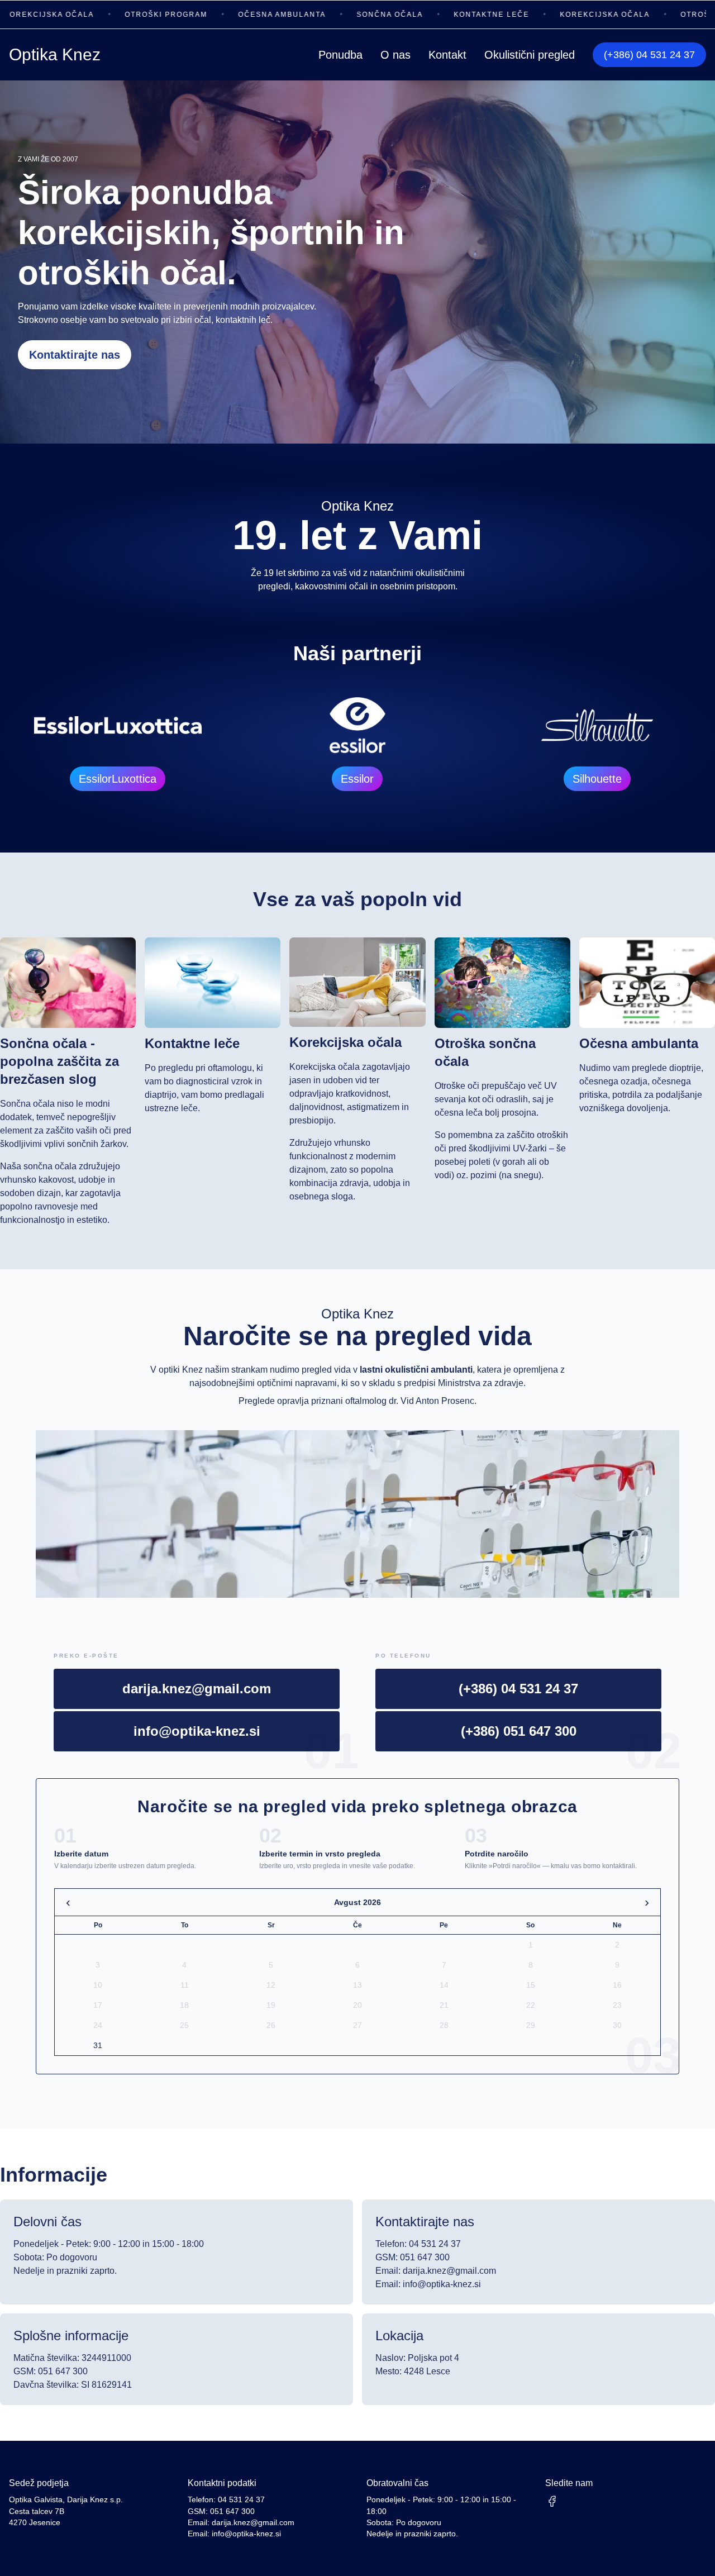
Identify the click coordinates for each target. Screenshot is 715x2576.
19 (271, 2005)
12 (271, 1985)
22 (531, 2005)
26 (271, 2025)
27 (357, 2025)
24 (98, 2025)
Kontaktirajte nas (75, 355)
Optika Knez (55, 54)
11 (185, 1985)
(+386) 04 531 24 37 (649, 55)
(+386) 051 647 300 (519, 1731)
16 (617, 1985)
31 (98, 2045)
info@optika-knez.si (197, 1731)
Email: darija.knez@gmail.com (436, 2271)
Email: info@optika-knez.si (428, 2284)
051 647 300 (232, 2511)
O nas (395, 55)
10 (98, 1985)
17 (98, 2005)
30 (617, 2025)
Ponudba (340, 55)
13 (357, 1985)
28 (444, 2025)
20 (357, 2005)
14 (444, 1985)
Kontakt (447, 55)
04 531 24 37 (241, 2500)
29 (531, 2025)
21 (444, 2005)
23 (617, 2005)
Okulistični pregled (530, 55)
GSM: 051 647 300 (413, 2257)
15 (531, 1985)
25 (184, 2025)
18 (184, 2005)
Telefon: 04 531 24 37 (418, 2244)
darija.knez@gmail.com (197, 1689)
